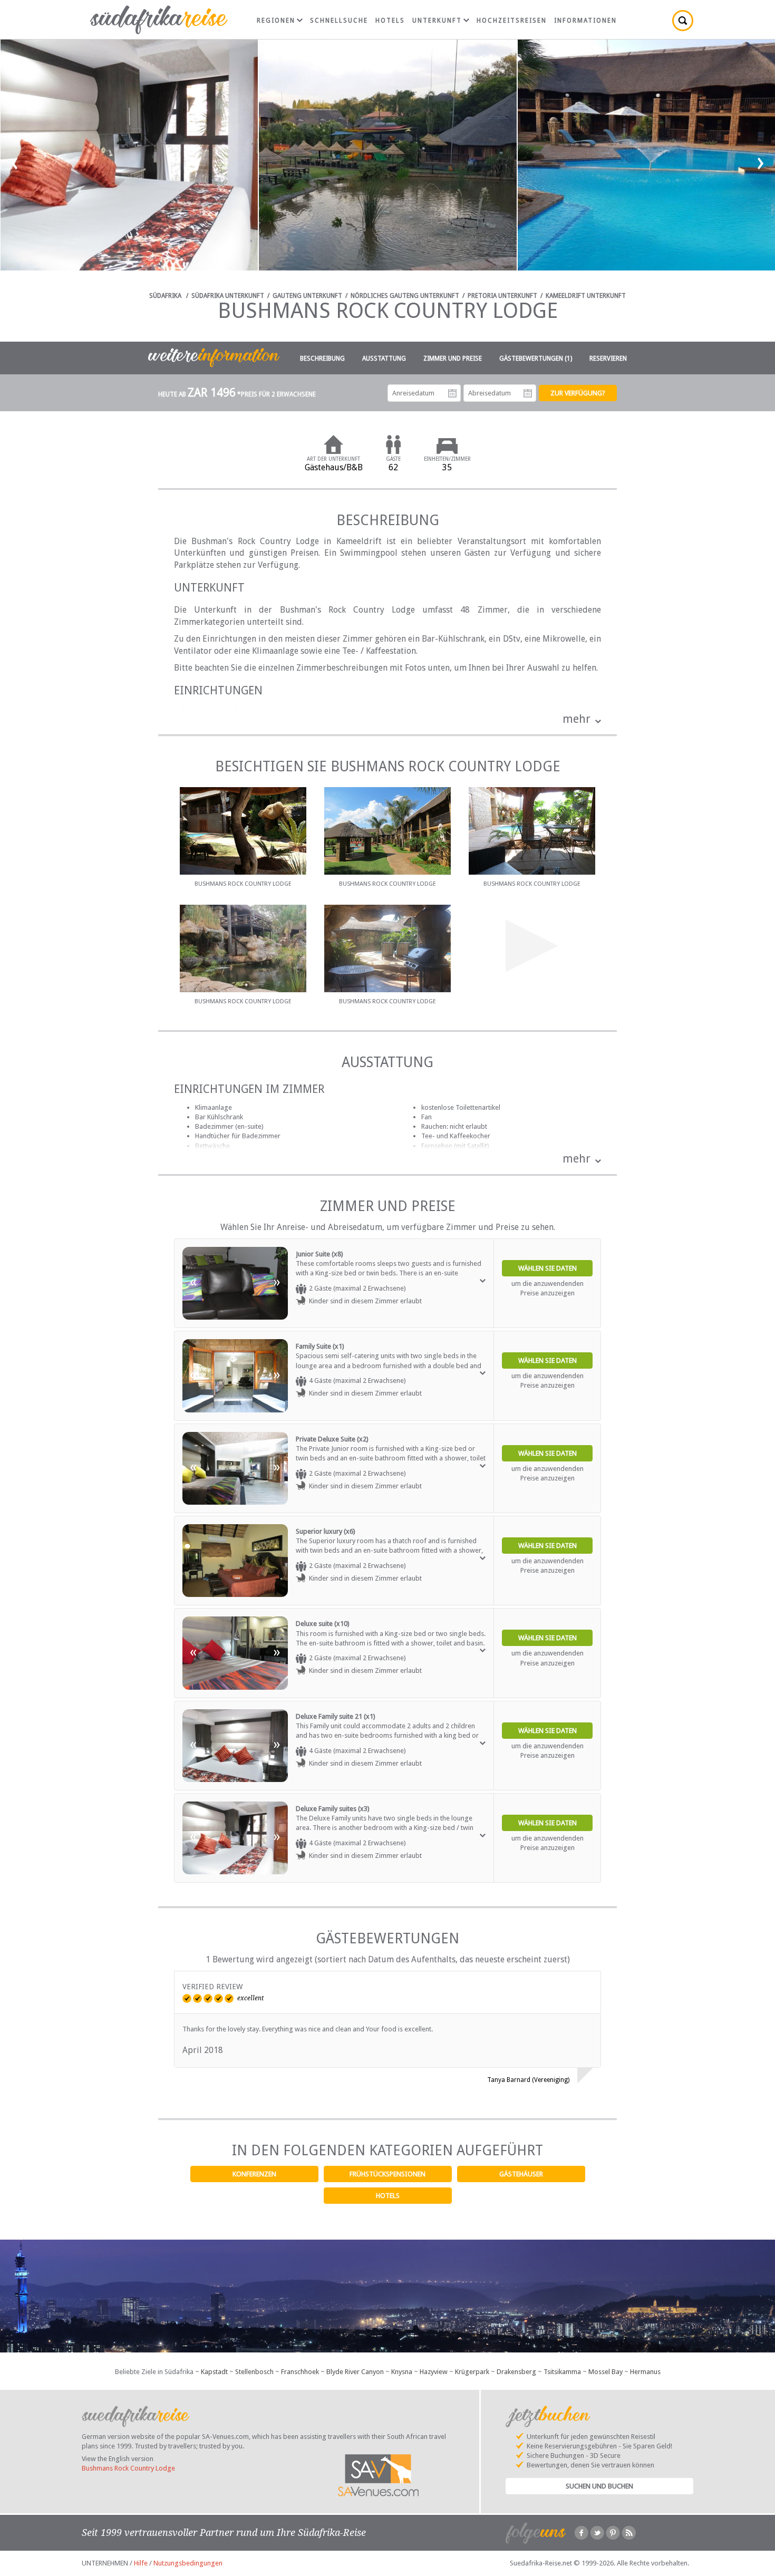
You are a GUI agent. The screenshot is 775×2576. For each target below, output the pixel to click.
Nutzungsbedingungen (188, 2563)
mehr (577, 719)
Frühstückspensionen (387, 2174)
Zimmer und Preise (453, 359)
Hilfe (141, 2563)
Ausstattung (384, 359)
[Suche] (683, 21)
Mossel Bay (606, 2372)
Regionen (276, 21)
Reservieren (608, 359)
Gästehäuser (521, 2174)
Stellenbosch (254, 2372)
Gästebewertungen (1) (536, 359)
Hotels (388, 2196)
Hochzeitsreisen (512, 21)
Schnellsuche (339, 21)
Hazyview (434, 2372)
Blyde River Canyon (355, 2372)
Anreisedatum (452, 393)
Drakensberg (516, 2372)
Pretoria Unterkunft (502, 296)
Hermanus (645, 2372)
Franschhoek (300, 2372)
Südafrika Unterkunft (228, 296)
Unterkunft (437, 21)
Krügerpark (472, 2372)
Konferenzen (254, 2174)
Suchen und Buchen (599, 2486)
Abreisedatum (528, 393)
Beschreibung (322, 359)
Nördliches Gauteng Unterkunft (405, 296)
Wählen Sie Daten (548, 1268)
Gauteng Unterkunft (307, 296)
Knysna (402, 2372)
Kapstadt (214, 2372)
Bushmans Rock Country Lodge (128, 2468)
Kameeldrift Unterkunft (586, 296)
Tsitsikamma (562, 2372)
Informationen (585, 21)
